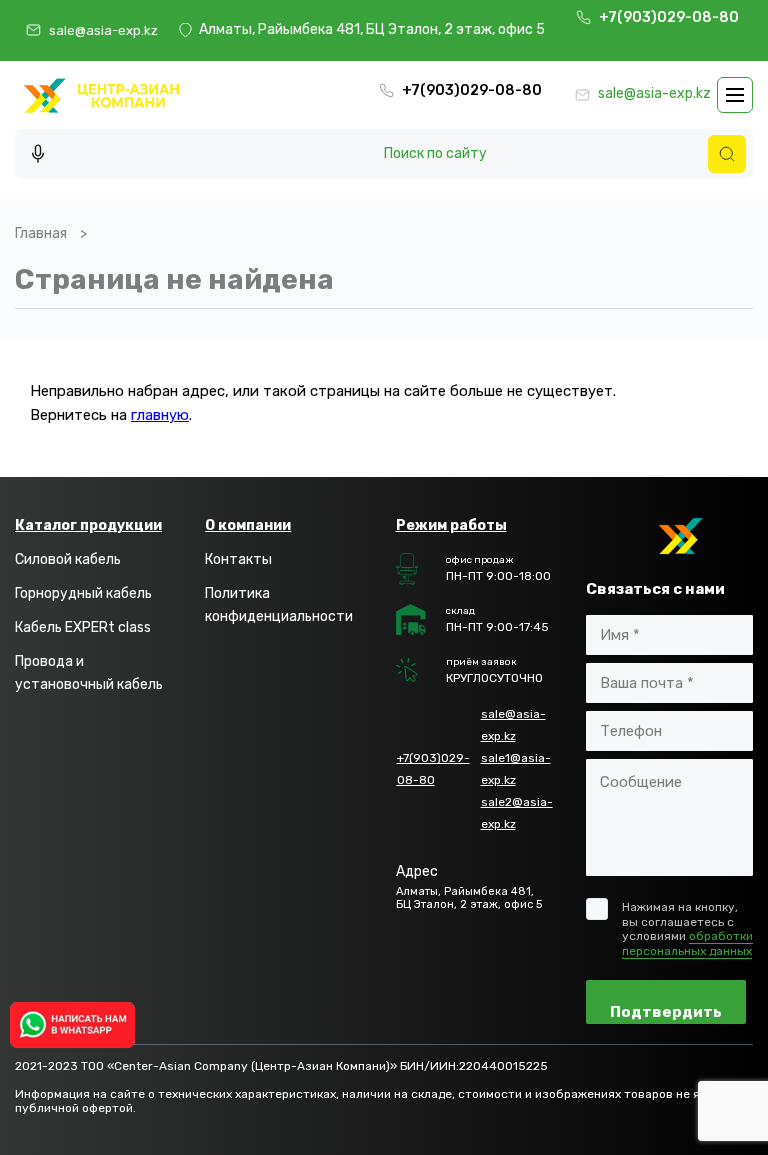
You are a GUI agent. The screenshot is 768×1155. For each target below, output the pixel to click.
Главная (41, 233)
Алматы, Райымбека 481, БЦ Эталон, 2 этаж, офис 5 (372, 30)
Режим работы (451, 525)
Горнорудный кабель (83, 593)
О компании (248, 525)
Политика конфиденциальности (279, 604)
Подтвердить (666, 1012)
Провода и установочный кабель (89, 672)
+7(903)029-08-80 (670, 18)
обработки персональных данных (687, 943)
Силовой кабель (68, 559)
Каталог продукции (88, 525)
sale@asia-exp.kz (103, 30)
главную (160, 415)
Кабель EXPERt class (83, 627)
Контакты (238, 559)
